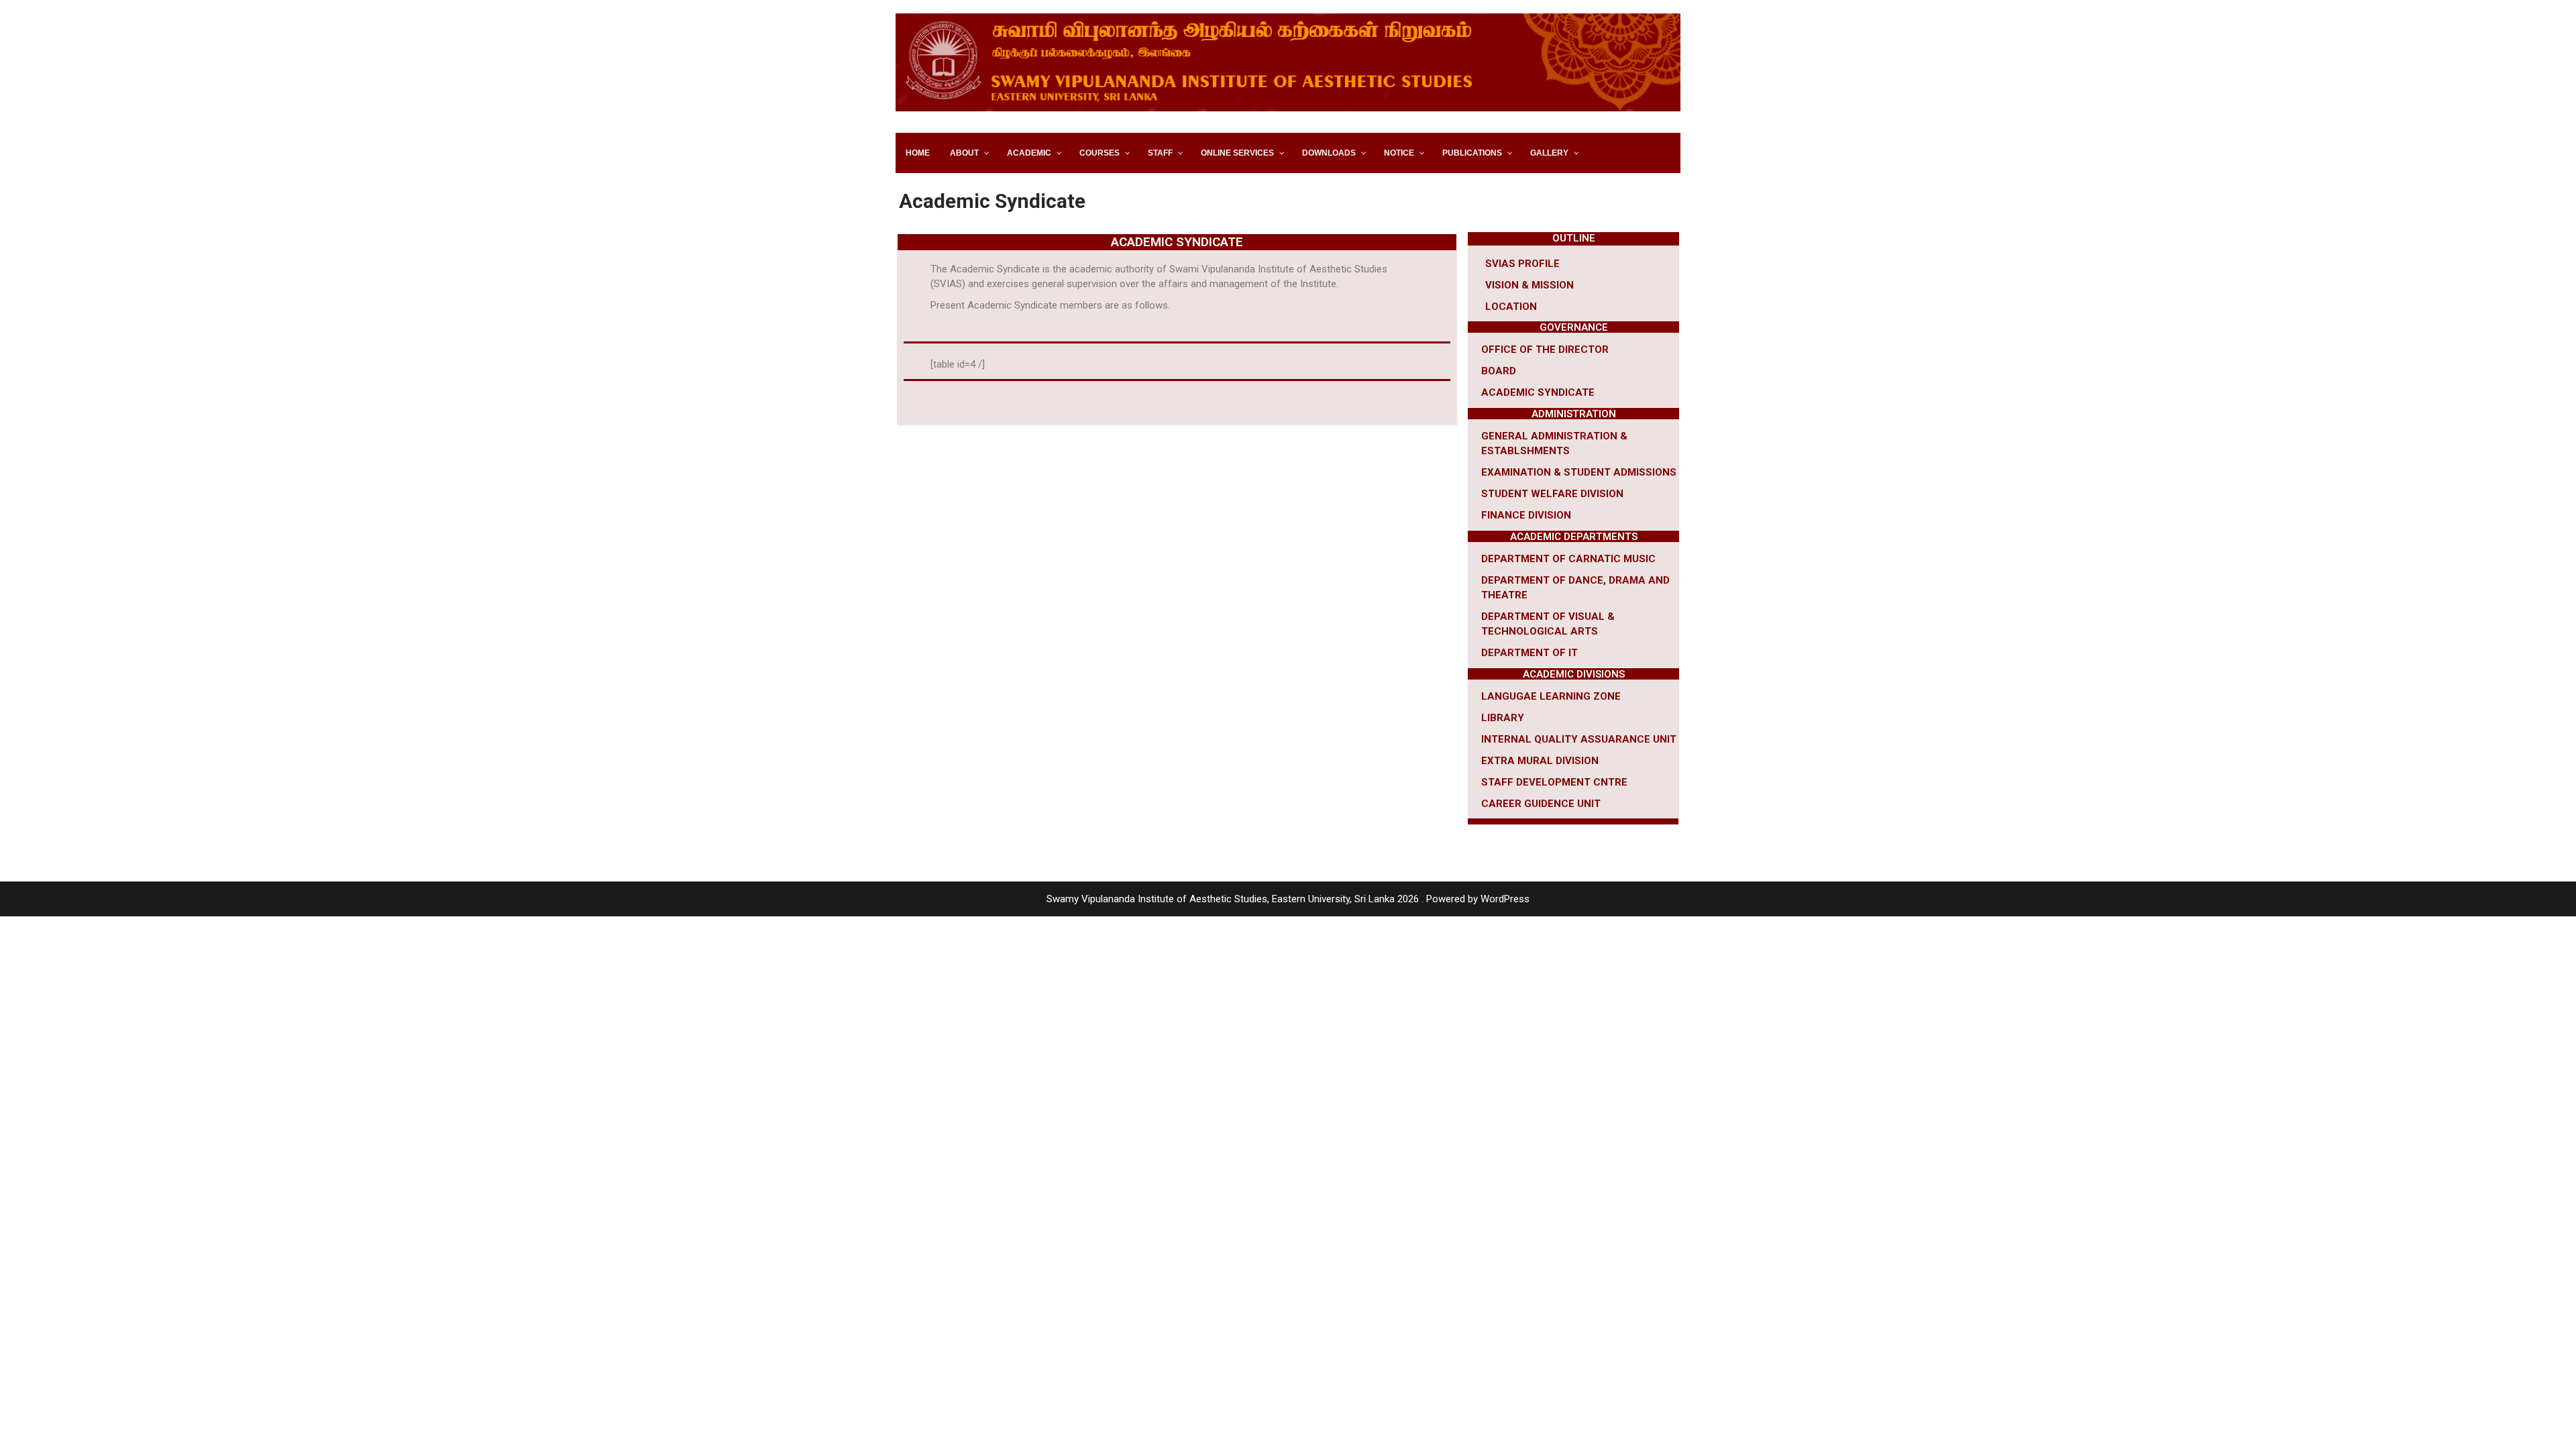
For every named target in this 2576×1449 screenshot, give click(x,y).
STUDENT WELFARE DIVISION (1552, 494)
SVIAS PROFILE (1522, 264)
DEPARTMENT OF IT (1529, 653)
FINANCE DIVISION (1526, 515)
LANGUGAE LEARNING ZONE (1551, 696)
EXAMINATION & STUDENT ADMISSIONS (1579, 472)
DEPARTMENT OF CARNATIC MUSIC (1568, 559)
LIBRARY (1503, 718)
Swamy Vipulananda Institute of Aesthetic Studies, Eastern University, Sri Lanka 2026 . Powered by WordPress (1288, 899)
